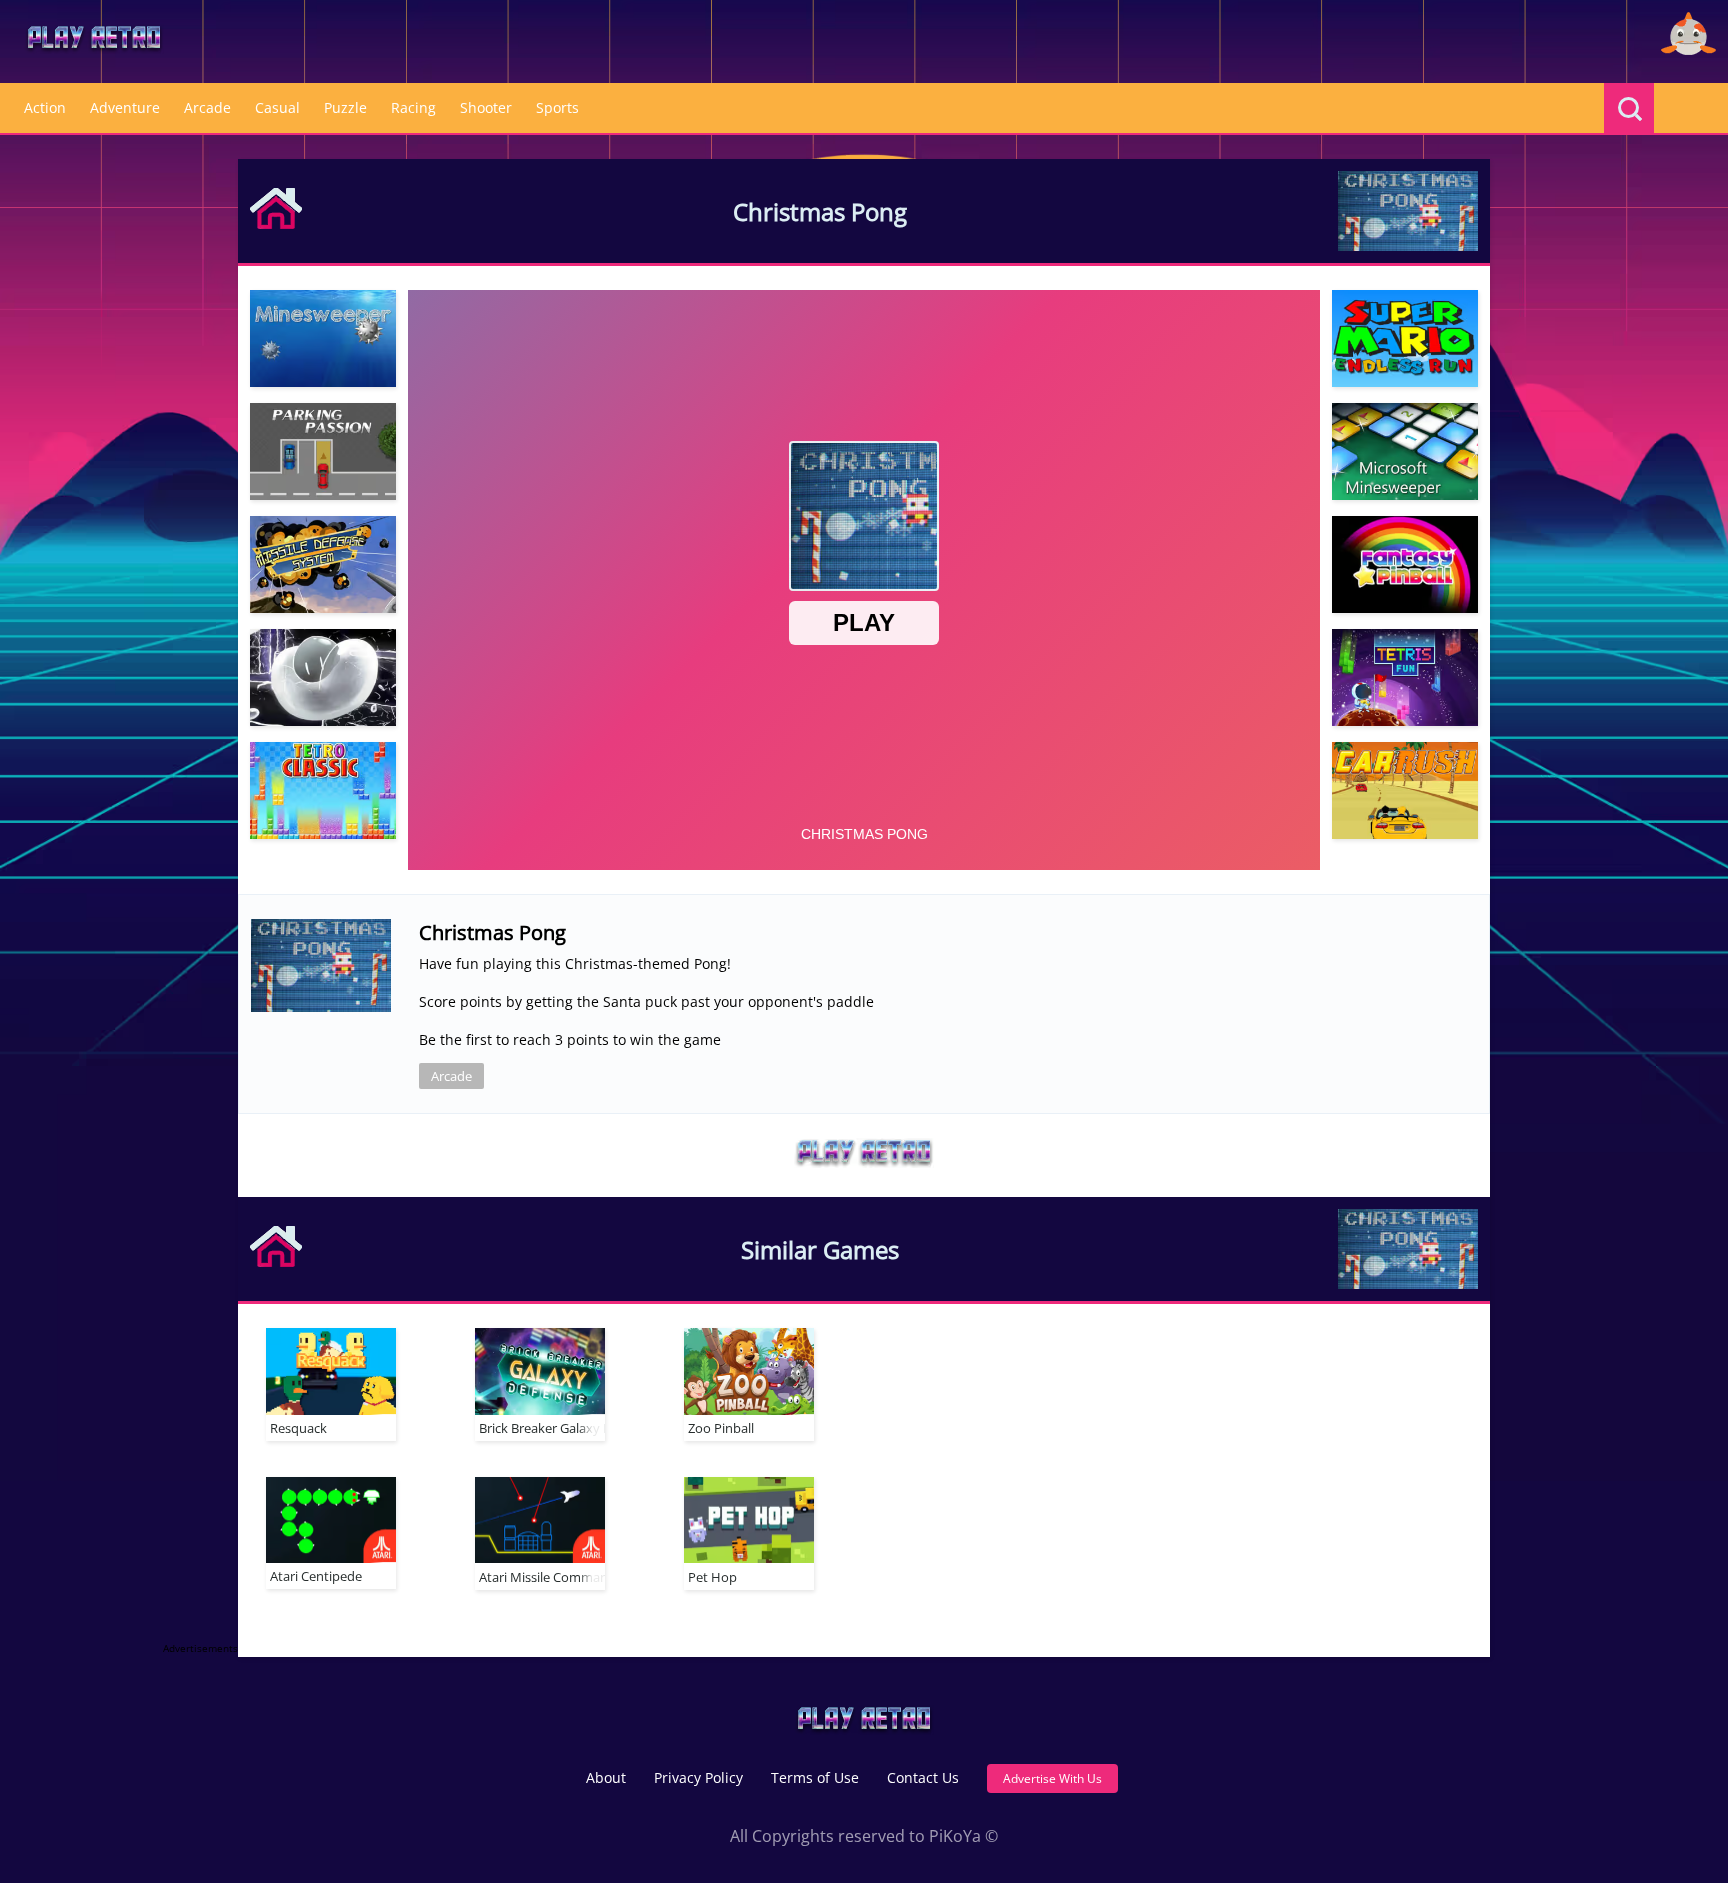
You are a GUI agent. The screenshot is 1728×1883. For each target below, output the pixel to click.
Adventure (125, 107)
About (606, 1777)
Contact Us (923, 1777)
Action (45, 107)
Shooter (486, 107)
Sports (557, 107)
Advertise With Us (1052, 1778)
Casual (277, 107)
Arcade (207, 107)
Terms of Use (815, 1777)
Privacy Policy (698, 1777)
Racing (413, 107)
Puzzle (345, 107)
